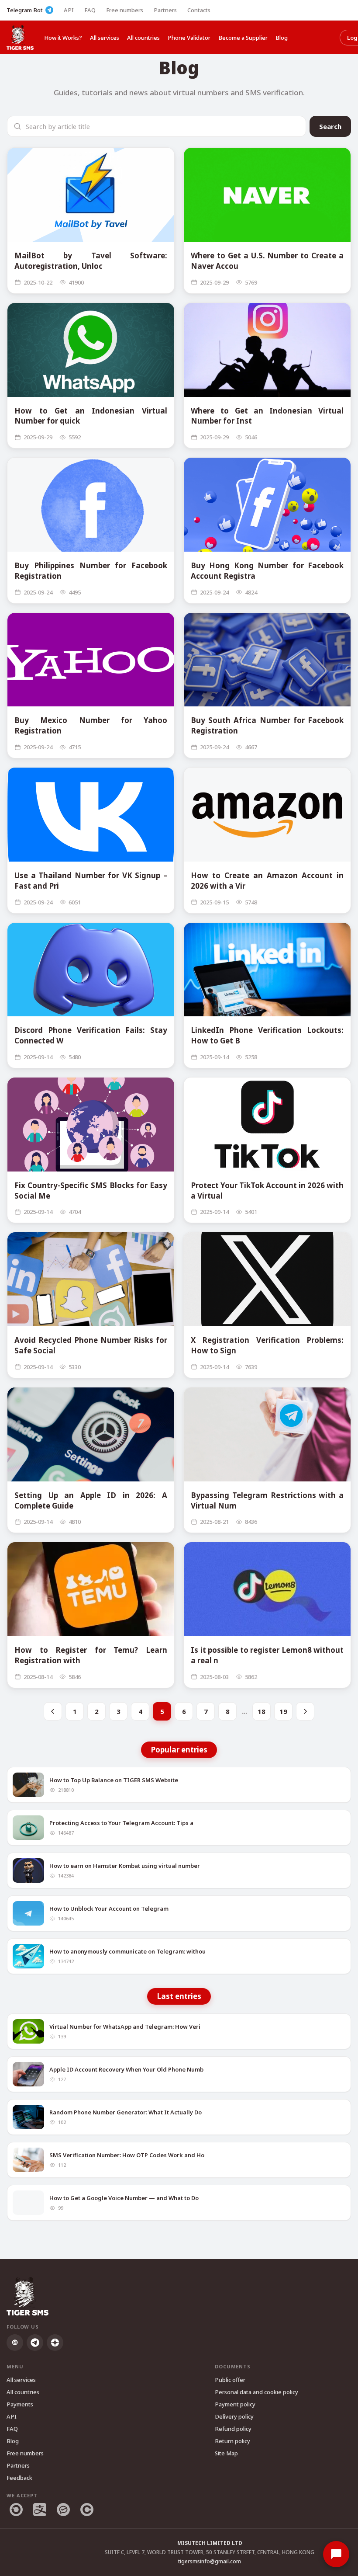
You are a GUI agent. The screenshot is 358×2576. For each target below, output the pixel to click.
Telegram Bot (25, 10)
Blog (282, 38)
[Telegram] (35, 2343)
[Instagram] (15, 2343)
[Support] (336, 2554)
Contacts (199, 10)
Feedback (19, 2478)
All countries (143, 38)
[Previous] (53, 1711)
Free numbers (125, 10)
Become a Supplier (243, 38)
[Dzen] (55, 2343)
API (69, 10)
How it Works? (63, 38)
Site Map (226, 2453)
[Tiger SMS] (20, 37)
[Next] (305, 1711)
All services (105, 38)
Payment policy (235, 2404)
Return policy (232, 2441)
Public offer (230, 2380)
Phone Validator (189, 38)
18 (262, 1711)
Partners (165, 10)
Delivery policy (234, 2416)
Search (330, 126)
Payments (20, 2404)
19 (283, 1711)
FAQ (90, 10)
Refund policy (233, 2429)
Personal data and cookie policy (256, 2392)
